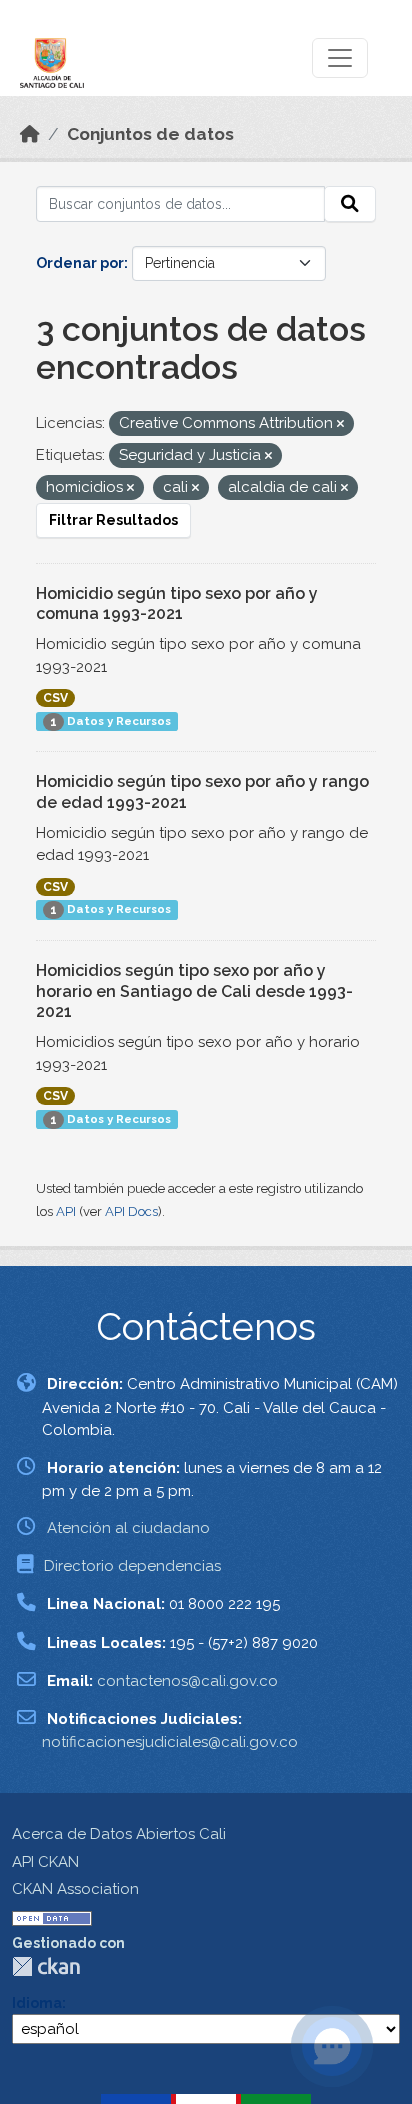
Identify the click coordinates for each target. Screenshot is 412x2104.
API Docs (131, 1211)
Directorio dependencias (132, 1566)
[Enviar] (350, 204)
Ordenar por (80, 263)
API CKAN (45, 1862)
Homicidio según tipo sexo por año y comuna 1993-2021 (177, 604)
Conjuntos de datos (150, 134)
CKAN (46, 1966)
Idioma (37, 2003)
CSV (55, 698)
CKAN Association (75, 1889)
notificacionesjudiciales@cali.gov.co (170, 1742)
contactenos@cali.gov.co (187, 1681)
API (66, 1211)
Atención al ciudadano (128, 1528)
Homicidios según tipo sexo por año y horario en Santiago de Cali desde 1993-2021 (194, 991)
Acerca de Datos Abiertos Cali (119, 1834)
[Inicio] (30, 134)
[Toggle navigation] (340, 58)
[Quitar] (340, 424)
